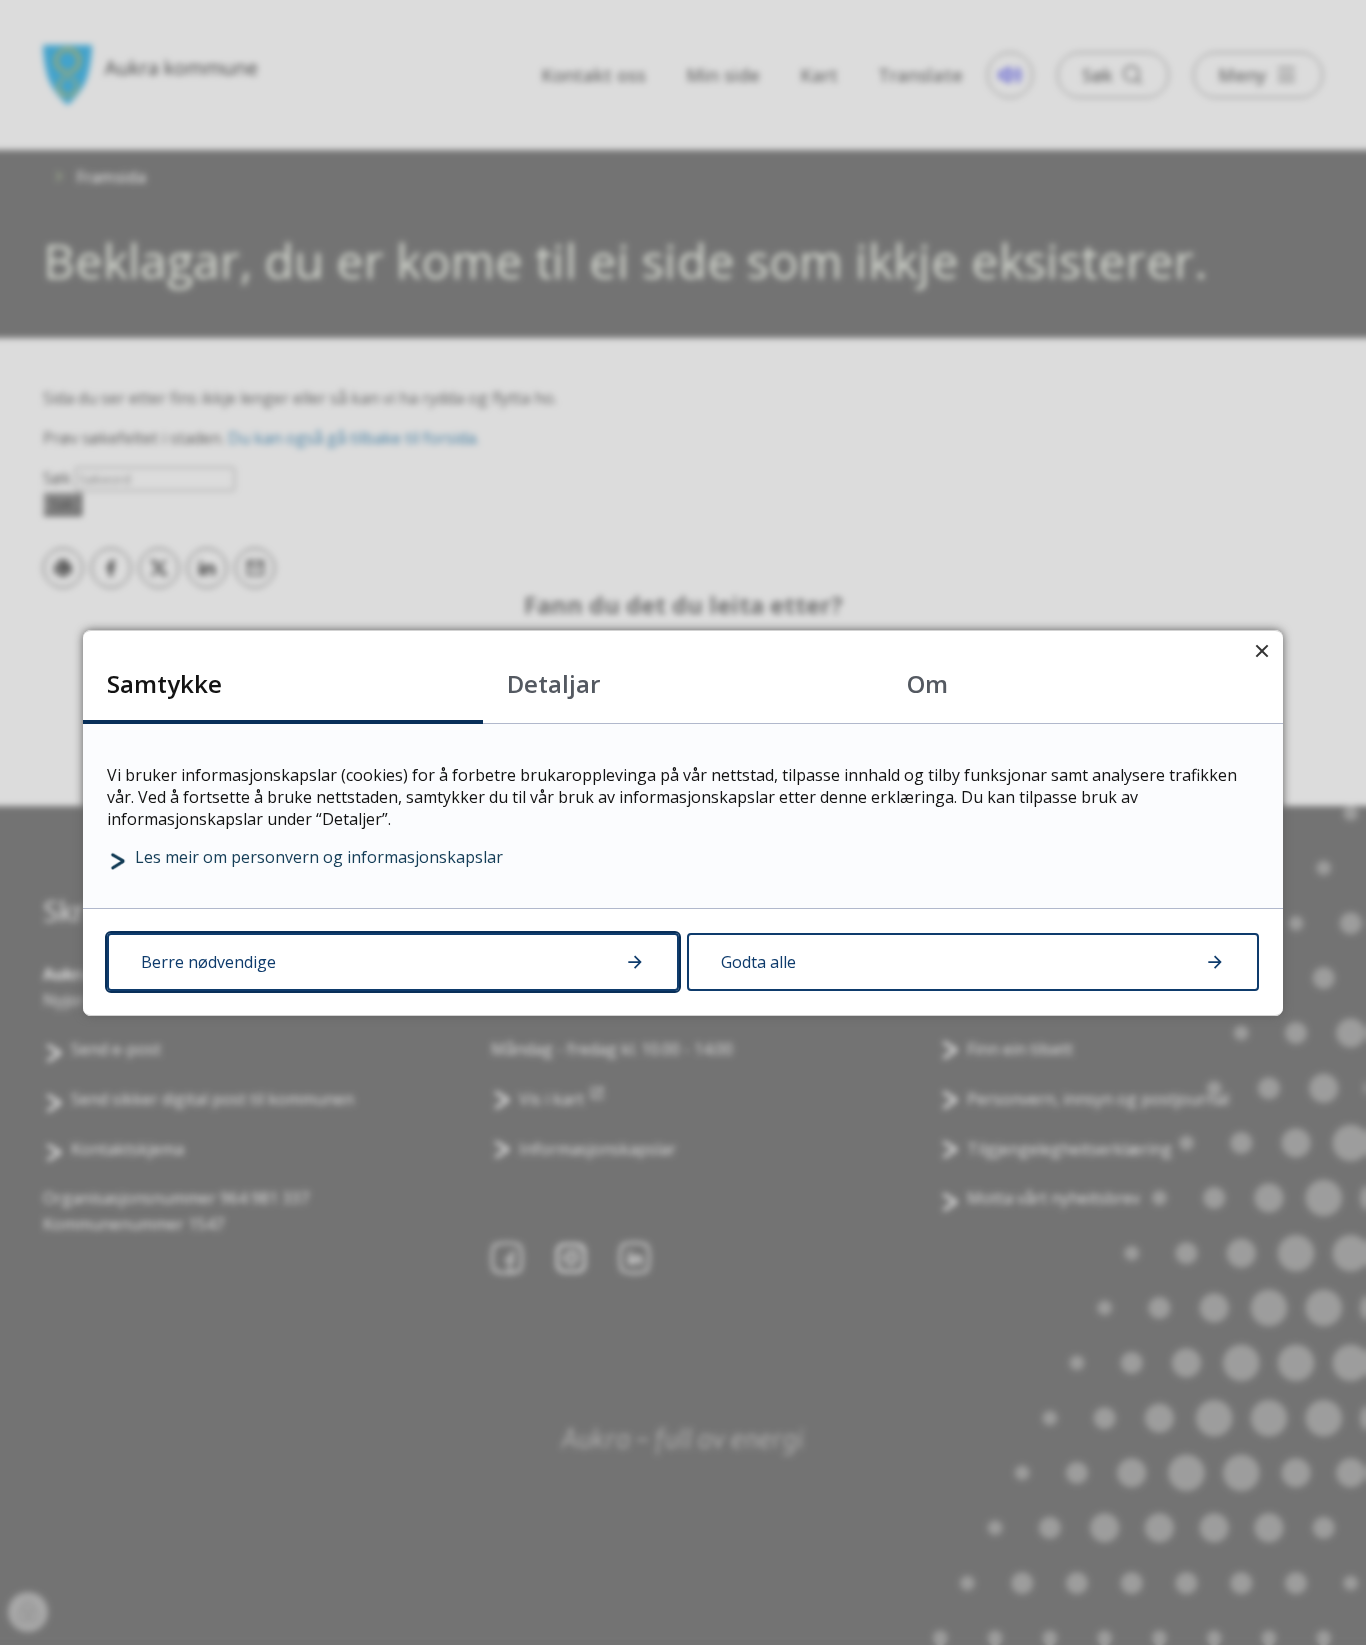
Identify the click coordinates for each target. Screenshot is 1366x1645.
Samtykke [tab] (164, 683)
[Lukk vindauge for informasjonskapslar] (1261, 651)
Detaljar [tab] (553, 683)
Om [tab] (927, 683)
